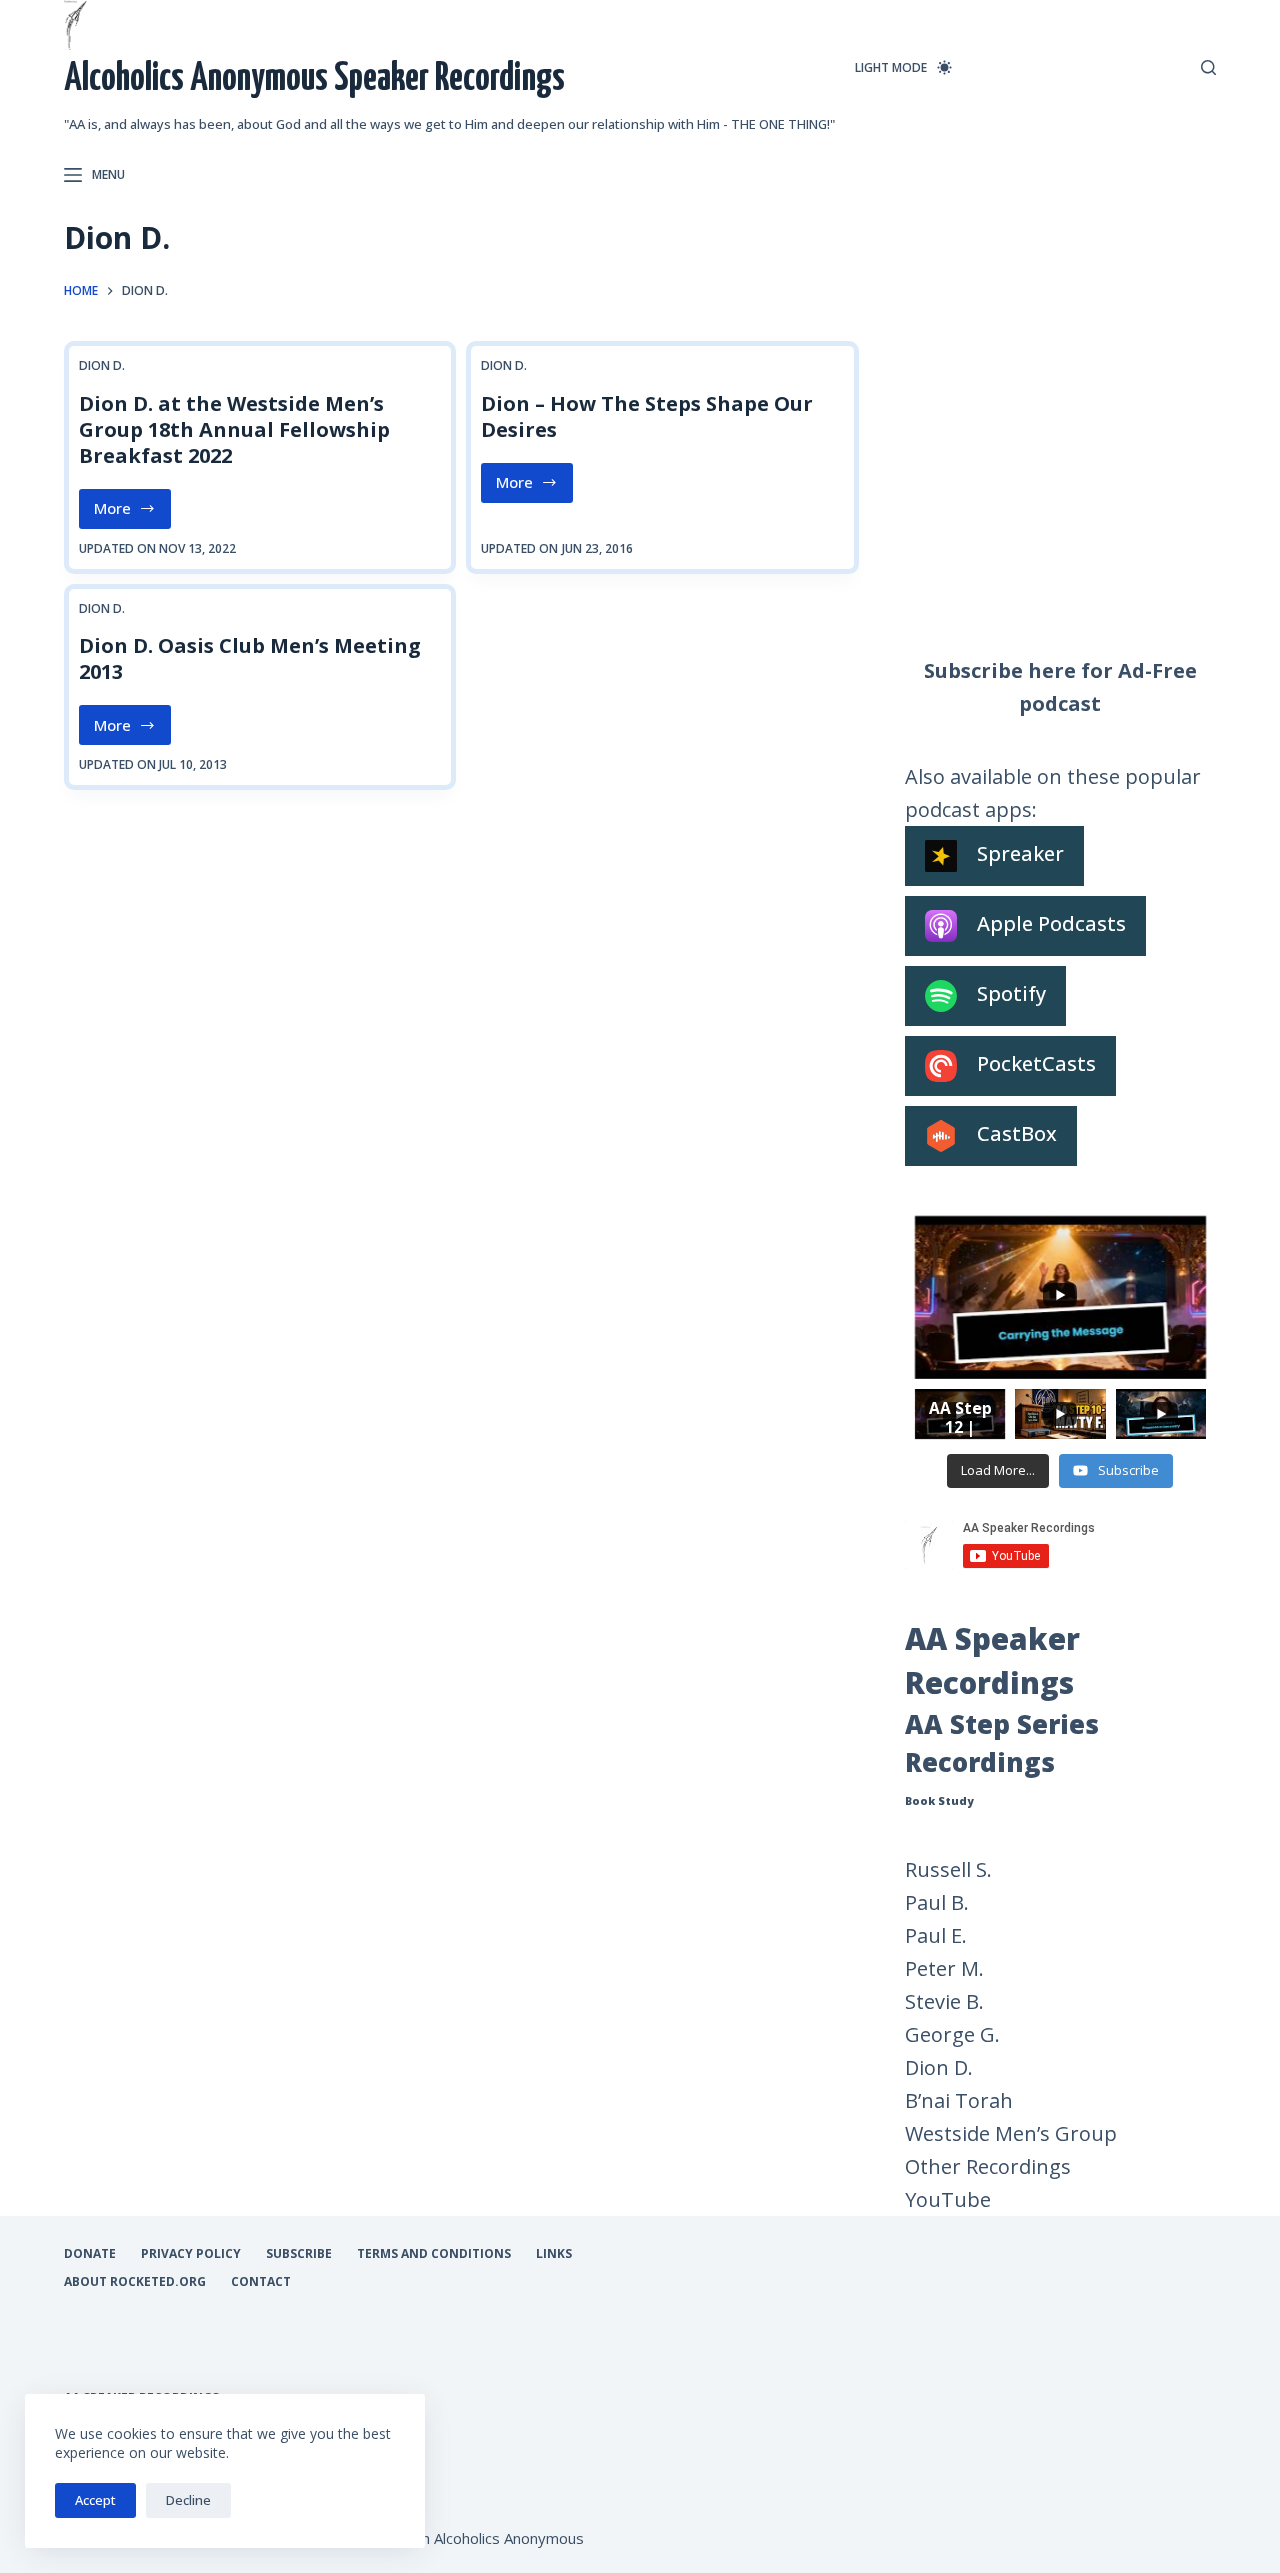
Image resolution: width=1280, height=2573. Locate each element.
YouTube (948, 2199)
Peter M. (944, 1968)
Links (554, 2254)
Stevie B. (944, 2001)
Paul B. (937, 1902)
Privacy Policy (191, 2254)
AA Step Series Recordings (1002, 1743)
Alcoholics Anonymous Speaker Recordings (314, 79)
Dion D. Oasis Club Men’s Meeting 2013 (250, 658)
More (132, 513)
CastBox (1017, 1134)
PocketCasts (1036, 1064)
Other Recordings (988, 2166)
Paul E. (936, 1935)
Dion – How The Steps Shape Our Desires (647, 416)
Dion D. (102, 365)
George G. (952, 2034)
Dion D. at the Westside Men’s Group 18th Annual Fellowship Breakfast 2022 (234, 429)
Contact (261, 2282)
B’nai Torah (959, 2100)
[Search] (1208, 67)
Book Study (939, 1801)
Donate (90, 2254)
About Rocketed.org (135, 2282)
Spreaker (1020, 854)
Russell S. (948, 1869)
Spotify (1011, 994)
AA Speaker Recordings (992, 1661)
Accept (95, 2500)
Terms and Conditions (434, 2254)
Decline (188, 2500)
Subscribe (299, 2254)
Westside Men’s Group (1011, 2133)
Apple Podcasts (1051, 924)
